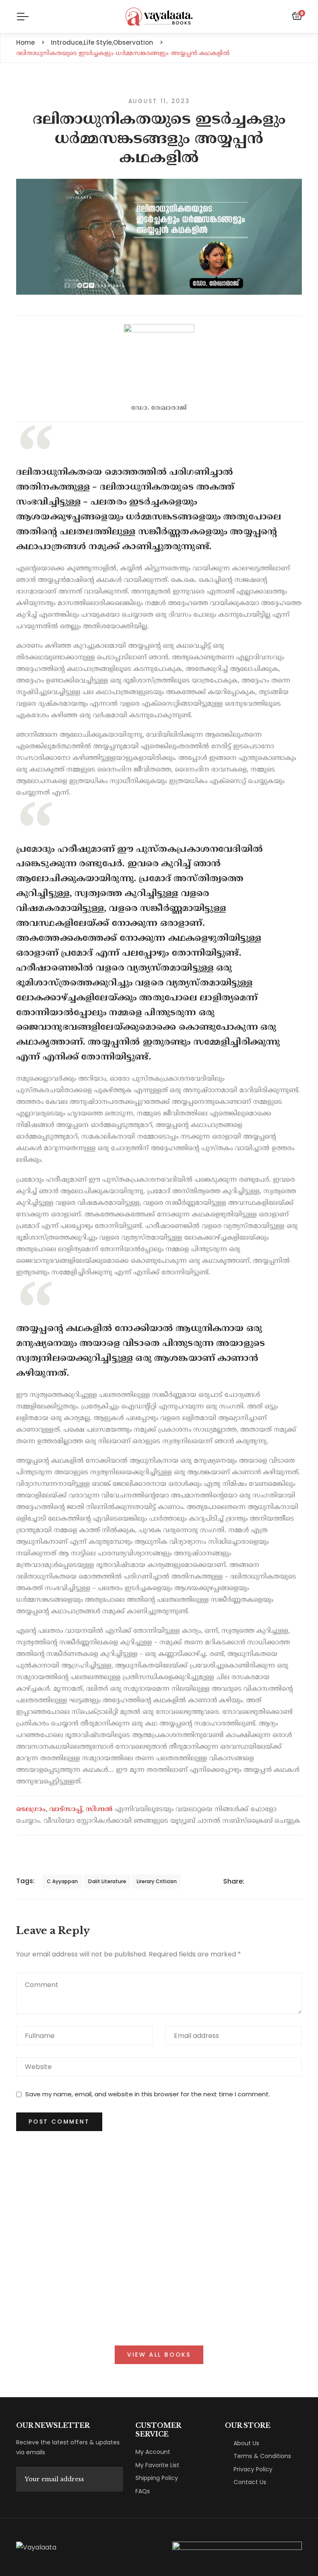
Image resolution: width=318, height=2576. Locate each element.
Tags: (25, 1881)
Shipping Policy (157, 2478)
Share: (234, 1881)
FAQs (143, 2491)
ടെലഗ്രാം (31, 1809)
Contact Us (250, 2482)
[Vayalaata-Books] (159, 17)
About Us (246, 2443)
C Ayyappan (62, 1881)
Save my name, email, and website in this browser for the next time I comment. (148, 2094)
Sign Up (109, 2479)
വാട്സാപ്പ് (66, 1809)
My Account (153, 2452)
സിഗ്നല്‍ (99, 1809)
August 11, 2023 (159, 101)
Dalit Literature (107, 1881)
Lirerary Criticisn (157, 1881)
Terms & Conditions (262, 2456)
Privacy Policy (253, 2469)
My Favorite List (157, 2465)
